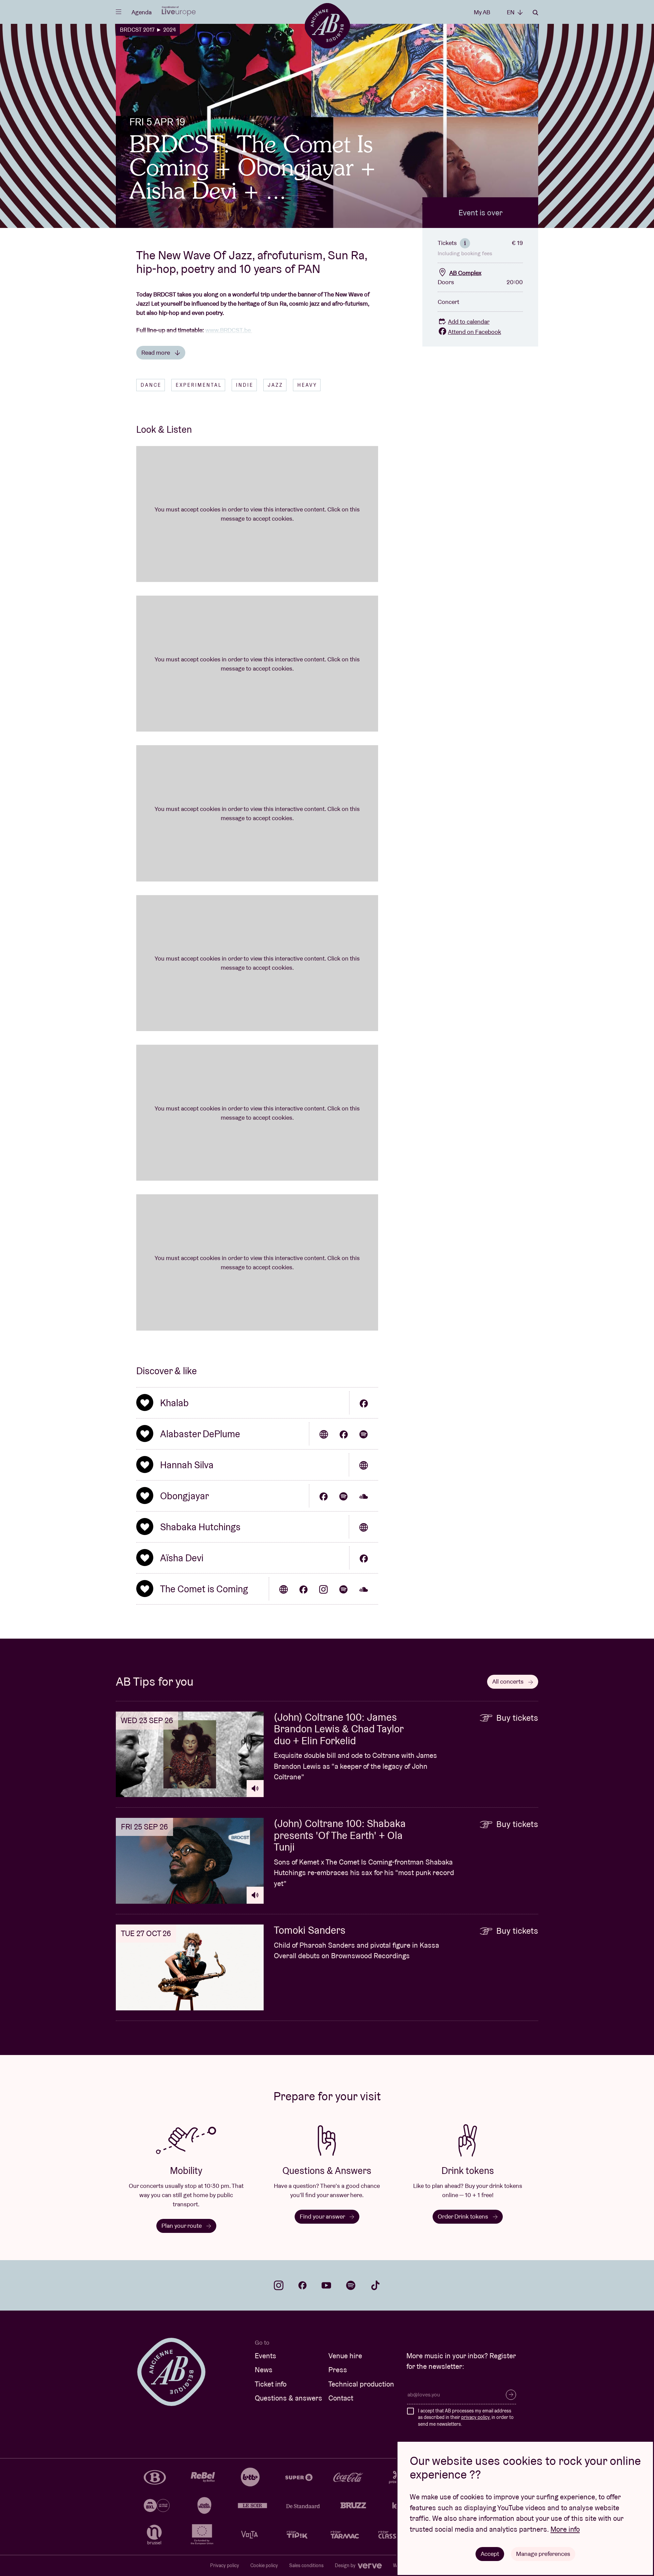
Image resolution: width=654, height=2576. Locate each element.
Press (338, 2370)
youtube (326, 2285)
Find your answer (323, 2216)
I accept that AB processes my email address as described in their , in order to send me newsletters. (466, 2417)
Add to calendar (469, 321)
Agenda (142, 12)
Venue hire (345, 2356)
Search (535, 13)
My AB (482, 12)
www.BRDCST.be (229, 330)
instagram (279, 2285)
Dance (151, 385)
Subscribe (511, 2395)
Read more (156, 352)
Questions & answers (289, 2398)
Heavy (307, 385)
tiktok (375, 2285)
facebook (302, 2285)
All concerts (509, 1681)
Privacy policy (225, 2565)
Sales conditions (306, 2565)
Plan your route (182, 2226)
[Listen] (255, 1789)
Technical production (361, 2384)
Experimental (199, 385)
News (264, 2370)
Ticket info (271, 2384)
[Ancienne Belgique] (327, 25)
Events (266, 2356)
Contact (341, 2398)
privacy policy (475, 2417)
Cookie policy (264, 2565)
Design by (346, 2565)
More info (565, 2529)
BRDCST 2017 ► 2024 (148, 30)
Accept (490, 2554)
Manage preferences (543, 2554)
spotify (351, 2285)
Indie (245, 385)
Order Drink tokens (464, 2216)
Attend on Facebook (474, 332)
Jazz (275, 385)
